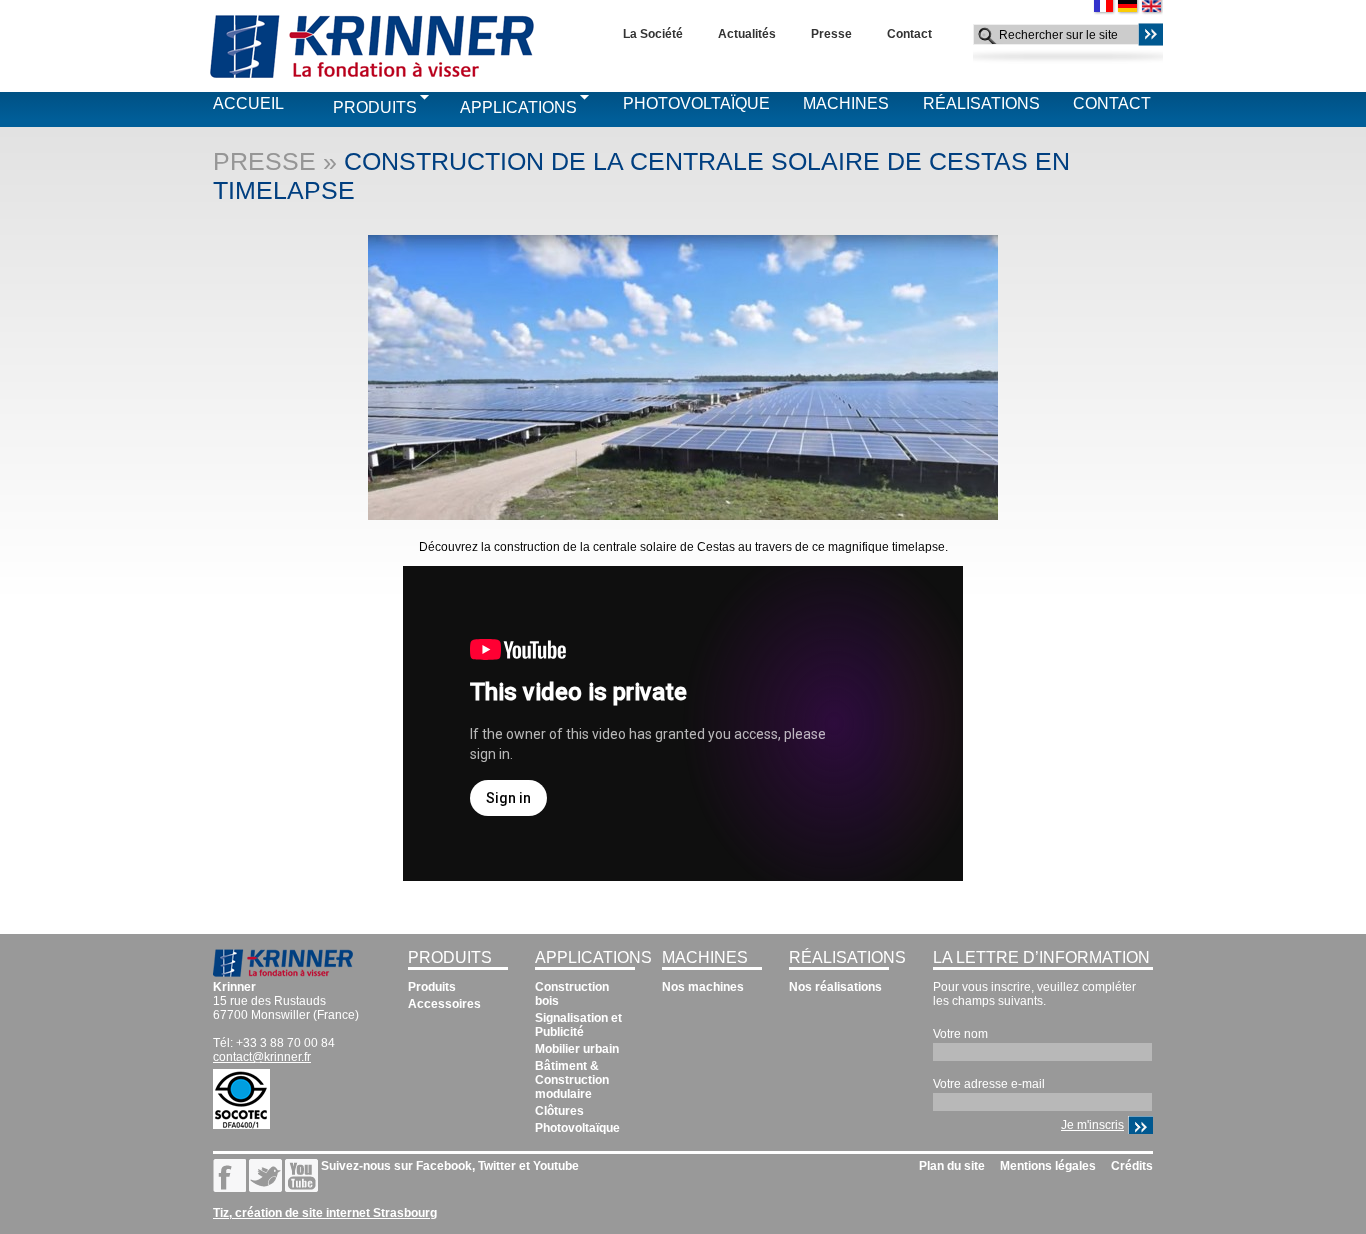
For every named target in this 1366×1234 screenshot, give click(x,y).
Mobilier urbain (577, 1049)
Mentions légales (1048, 1166)
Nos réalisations (835, 987)
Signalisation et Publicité (578, 1025)
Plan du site (952, 1166)
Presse (831, 34)
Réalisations (981, 103)
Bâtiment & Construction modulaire (572, 1080)
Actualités (747, 34)
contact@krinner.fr (262, 1057)
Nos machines (703, 987)
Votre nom (960, 1034)
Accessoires (444, 1004)
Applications (518, 107)
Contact (909, 34)
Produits (375, 107)
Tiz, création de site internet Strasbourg (325, 1213)
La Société (653, 34)
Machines (846, 103)
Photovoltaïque (696, 103)
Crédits (1132, 1166)
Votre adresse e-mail (989, 1084)
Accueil (248, 103)
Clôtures (559, 1111)
